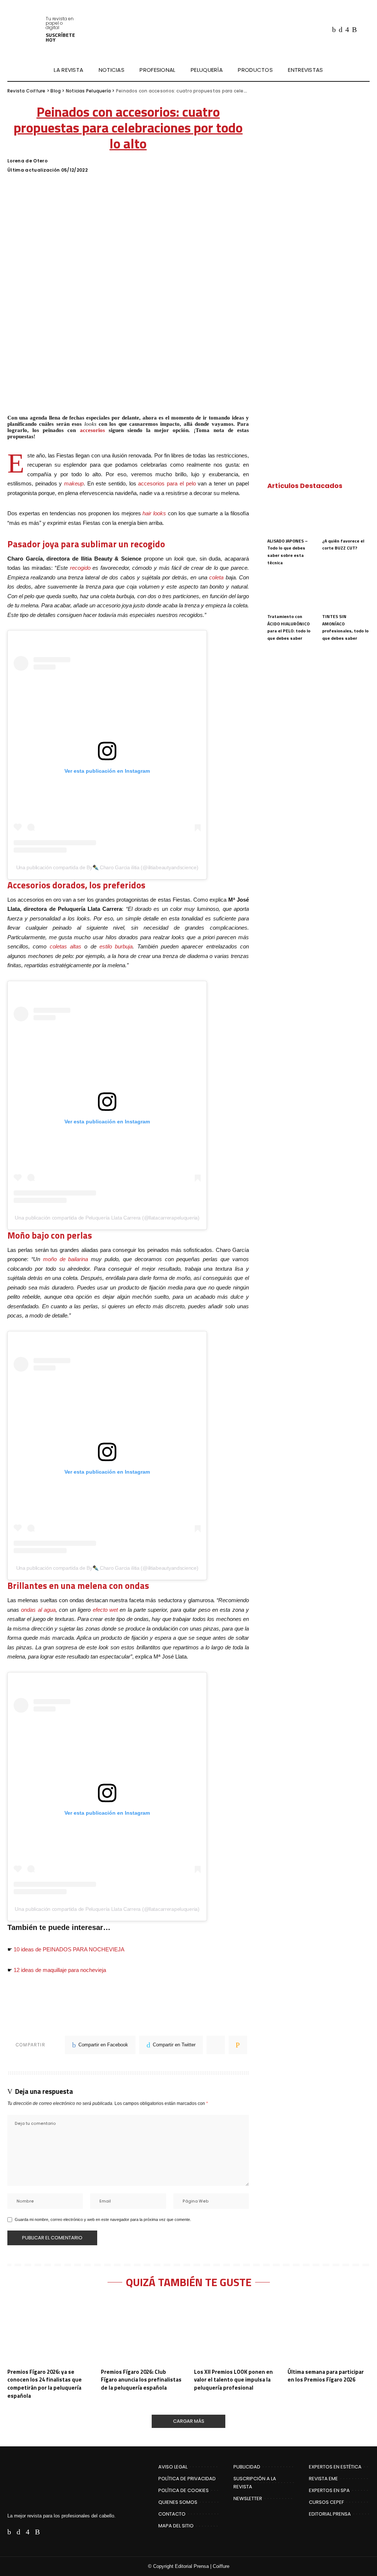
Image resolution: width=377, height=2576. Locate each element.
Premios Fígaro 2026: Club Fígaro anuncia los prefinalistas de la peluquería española (141, 2380)
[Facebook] (334, 29)
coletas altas (66, 946)
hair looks (154, 513)
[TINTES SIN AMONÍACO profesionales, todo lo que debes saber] (346, 591)
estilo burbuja (116, 946)
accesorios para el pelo (167, 483)
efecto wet (105, 1610)
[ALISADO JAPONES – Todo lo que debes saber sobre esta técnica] (291, 516)
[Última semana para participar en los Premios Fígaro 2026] (329, 2331)
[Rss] (354, 29)
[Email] (238, 2045)
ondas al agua (38, 1610)
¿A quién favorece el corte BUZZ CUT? (343, 545)
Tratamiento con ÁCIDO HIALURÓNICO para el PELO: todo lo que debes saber (289, 627)
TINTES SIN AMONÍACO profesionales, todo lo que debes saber (345, 627)
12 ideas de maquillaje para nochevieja (60, 1970)
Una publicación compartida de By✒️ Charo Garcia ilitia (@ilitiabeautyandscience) (107, 867)
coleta (216, 577)
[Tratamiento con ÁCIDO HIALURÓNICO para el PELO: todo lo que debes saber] (291, 591)
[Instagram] (347, 29)
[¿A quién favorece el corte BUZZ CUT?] (346, 516)
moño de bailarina (66, 1259)
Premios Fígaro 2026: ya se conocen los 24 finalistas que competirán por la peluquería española (45, 2384)
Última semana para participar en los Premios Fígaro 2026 (326, 2376)
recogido (80, 568)
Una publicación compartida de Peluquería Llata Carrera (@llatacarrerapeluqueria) (107, 1218)
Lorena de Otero (27, 161)
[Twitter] (341, 29)
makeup (74, 483)
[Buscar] (365, 70)
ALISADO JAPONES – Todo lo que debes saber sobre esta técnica (288, 552)
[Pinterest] (216, 2045)
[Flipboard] (363, 29)
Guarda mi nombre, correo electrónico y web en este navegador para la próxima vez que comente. (103, 2219)
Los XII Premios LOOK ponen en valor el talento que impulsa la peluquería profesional (233, 2380)
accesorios (92, 430)
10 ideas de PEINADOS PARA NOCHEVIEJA (69, 1949)
